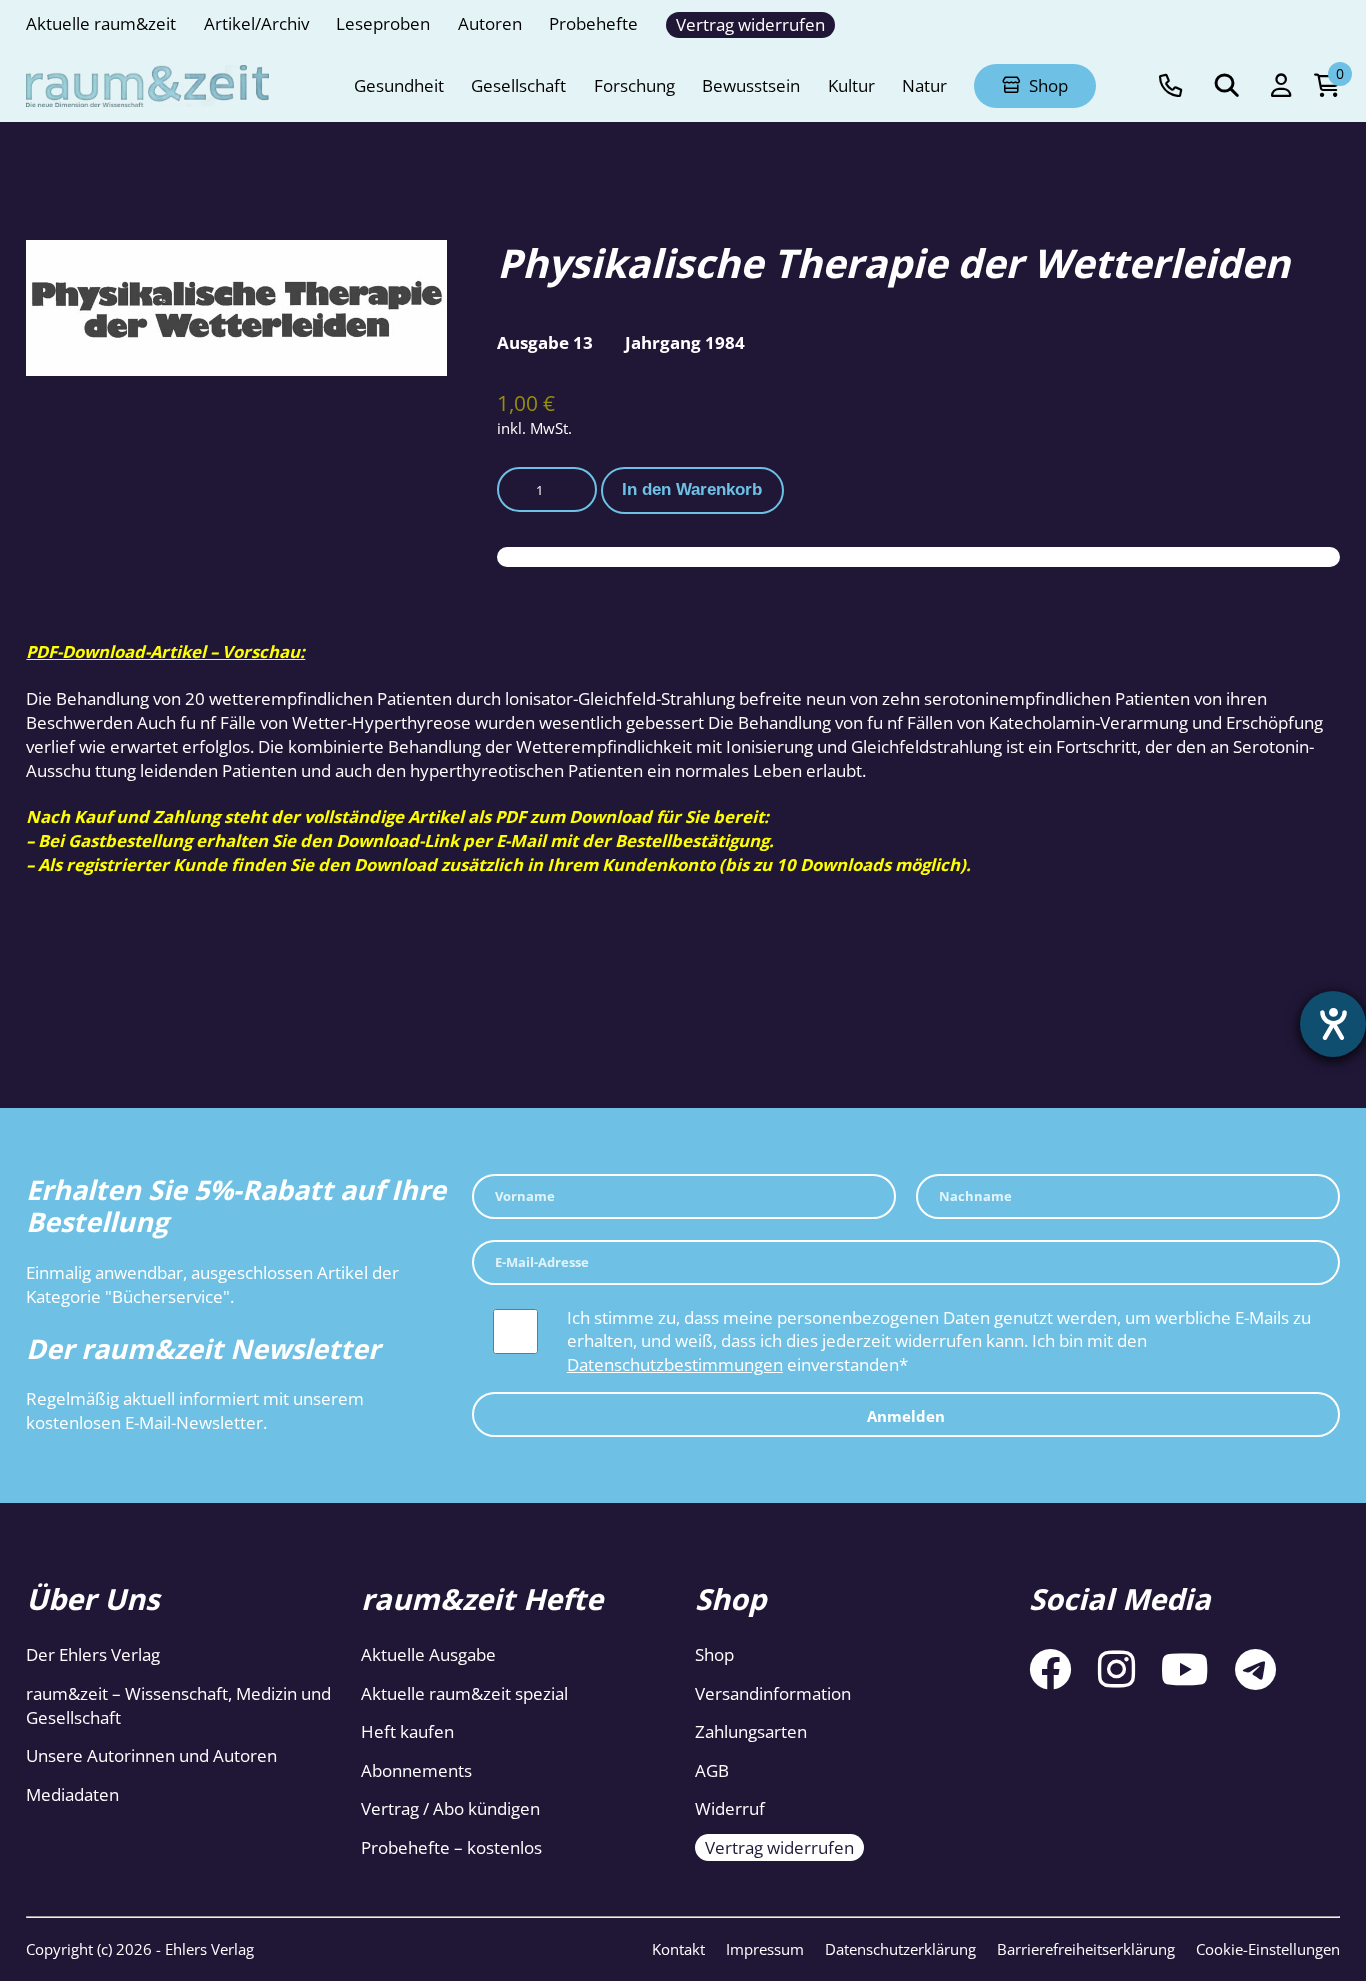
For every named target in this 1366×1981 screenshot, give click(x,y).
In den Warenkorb (692, 489)
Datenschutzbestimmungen (675, 1364)
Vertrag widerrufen (779, 1847)
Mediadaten (72, 1794)
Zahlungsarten (751, 1731)
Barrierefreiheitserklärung (1086, 1949)
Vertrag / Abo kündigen (450, 1808)
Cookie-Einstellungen (1268, 1949)
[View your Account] (1281, 86)
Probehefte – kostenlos (451, 1847)
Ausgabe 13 (545, 342)
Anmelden (906, 1416)
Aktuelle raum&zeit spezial (464, 1693)
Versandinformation (773, 1693)
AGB (712, 1770)
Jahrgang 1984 (685, 342)
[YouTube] (1185, 1668)
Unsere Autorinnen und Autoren (151, 1755)
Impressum (765, 1949)
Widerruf (730, 1808)
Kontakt (678, 1949)
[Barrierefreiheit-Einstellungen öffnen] (1333, 1024)
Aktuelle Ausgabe (428, 1654)
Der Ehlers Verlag (93, 1654)
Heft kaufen (407, 1731)
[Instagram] (1116, 1668)
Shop (714, 1654)
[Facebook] (1050, 1668)
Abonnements (416, 1770)
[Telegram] (1255, 1668)
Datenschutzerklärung (900, 1949)
